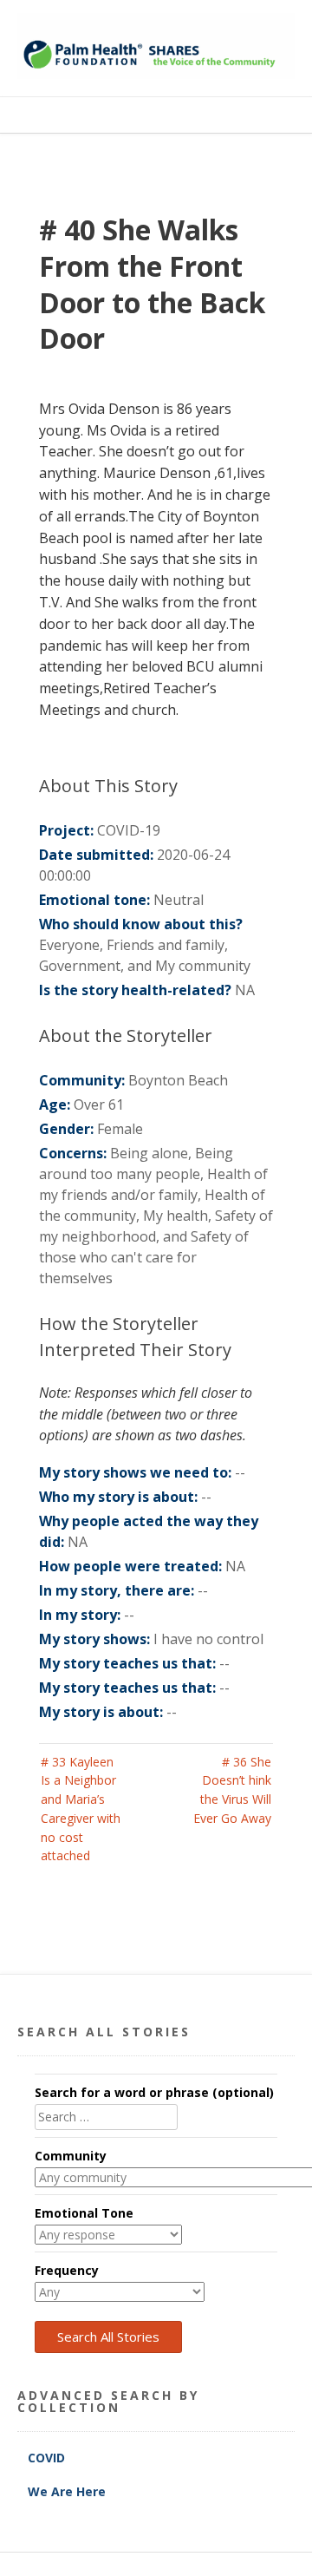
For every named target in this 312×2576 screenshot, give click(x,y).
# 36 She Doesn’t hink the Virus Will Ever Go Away (232, 1790)
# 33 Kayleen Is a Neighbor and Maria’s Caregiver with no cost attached (81, 1809)
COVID (48, 2458)
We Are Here (67, 2491)
